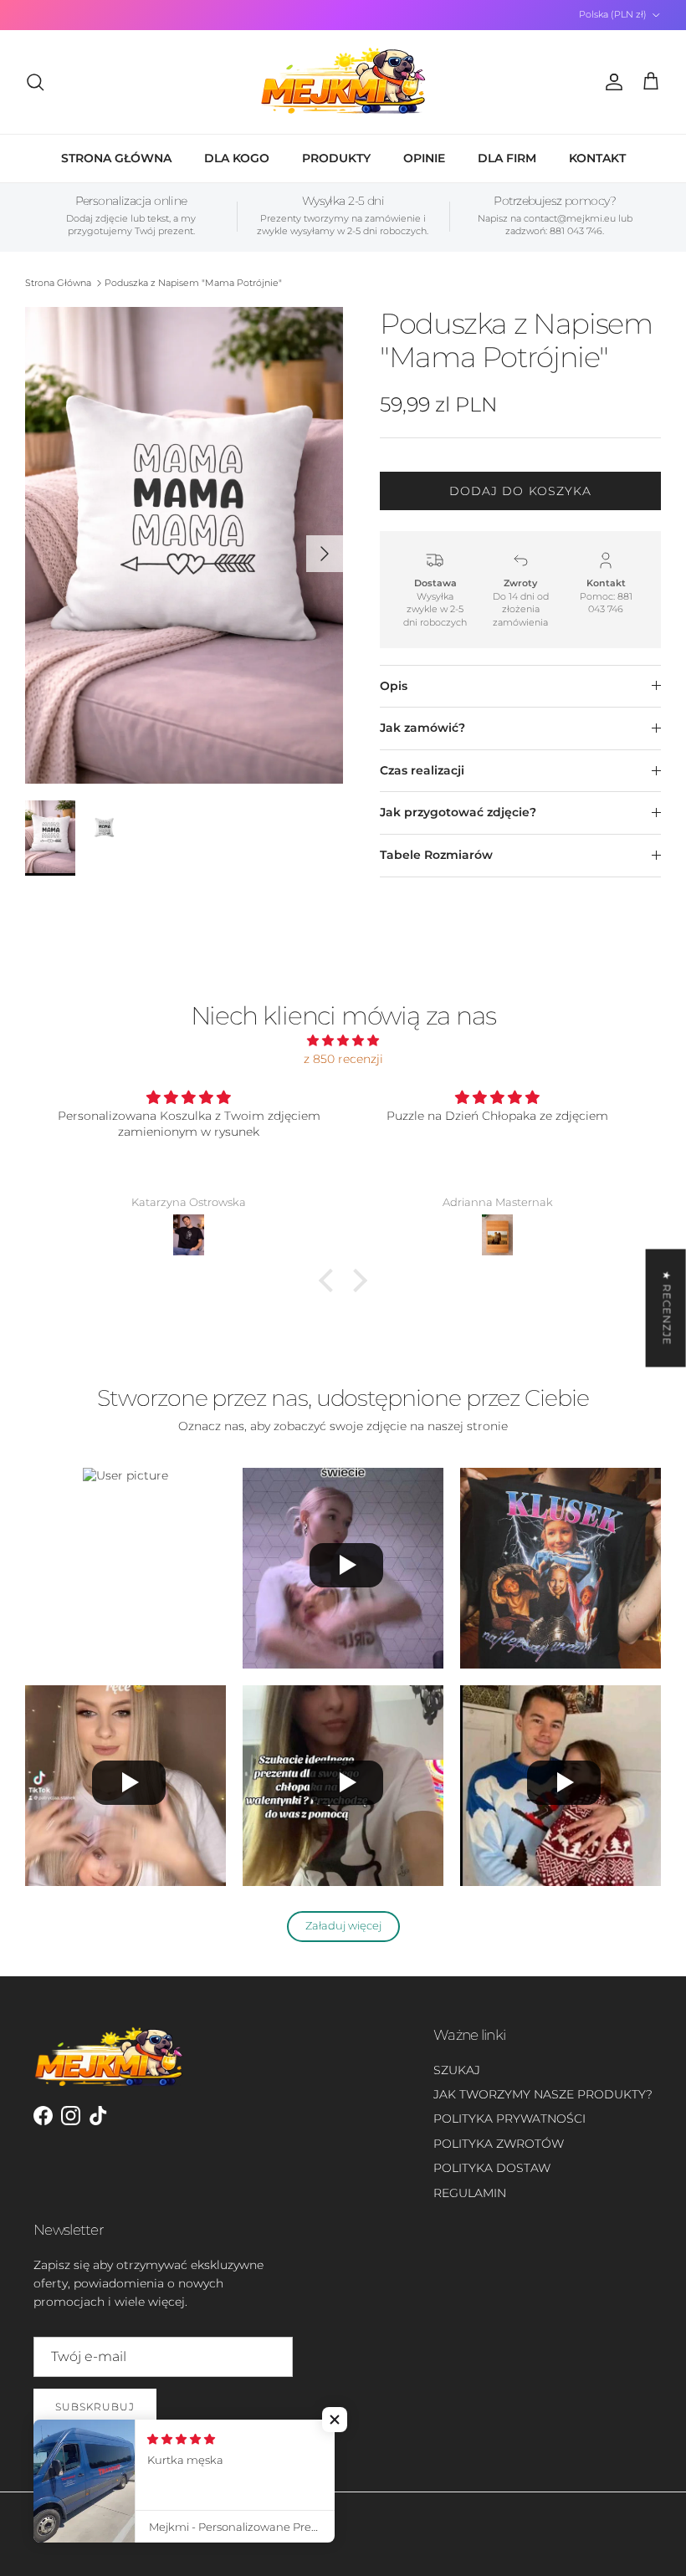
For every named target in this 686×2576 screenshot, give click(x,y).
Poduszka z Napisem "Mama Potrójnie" (193, 283)
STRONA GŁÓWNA (116, 158)
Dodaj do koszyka (521, 491)
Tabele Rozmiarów (436, 855)
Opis (394, 686)
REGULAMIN (470, 2193)
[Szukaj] (35, 82)
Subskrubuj (95, 2407)
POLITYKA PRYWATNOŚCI (509, 2119)
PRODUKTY (336, 158)
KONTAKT (597, 158)
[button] (330, 1280)
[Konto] (611, 82)
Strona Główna (58, 283)
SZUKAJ (457, 2070)
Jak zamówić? (422, 728)
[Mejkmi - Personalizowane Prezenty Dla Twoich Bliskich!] (343, 82)
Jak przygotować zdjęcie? (458, 812)
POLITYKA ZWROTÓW (499, 2144)
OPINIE (424, 158)
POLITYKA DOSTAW (492, 2168)
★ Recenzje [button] (667, 1308)
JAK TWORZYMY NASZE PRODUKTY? (543, 2094)
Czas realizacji (422, 770)
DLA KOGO (237, 158)
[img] (343, 1040)
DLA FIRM (507, 158)
